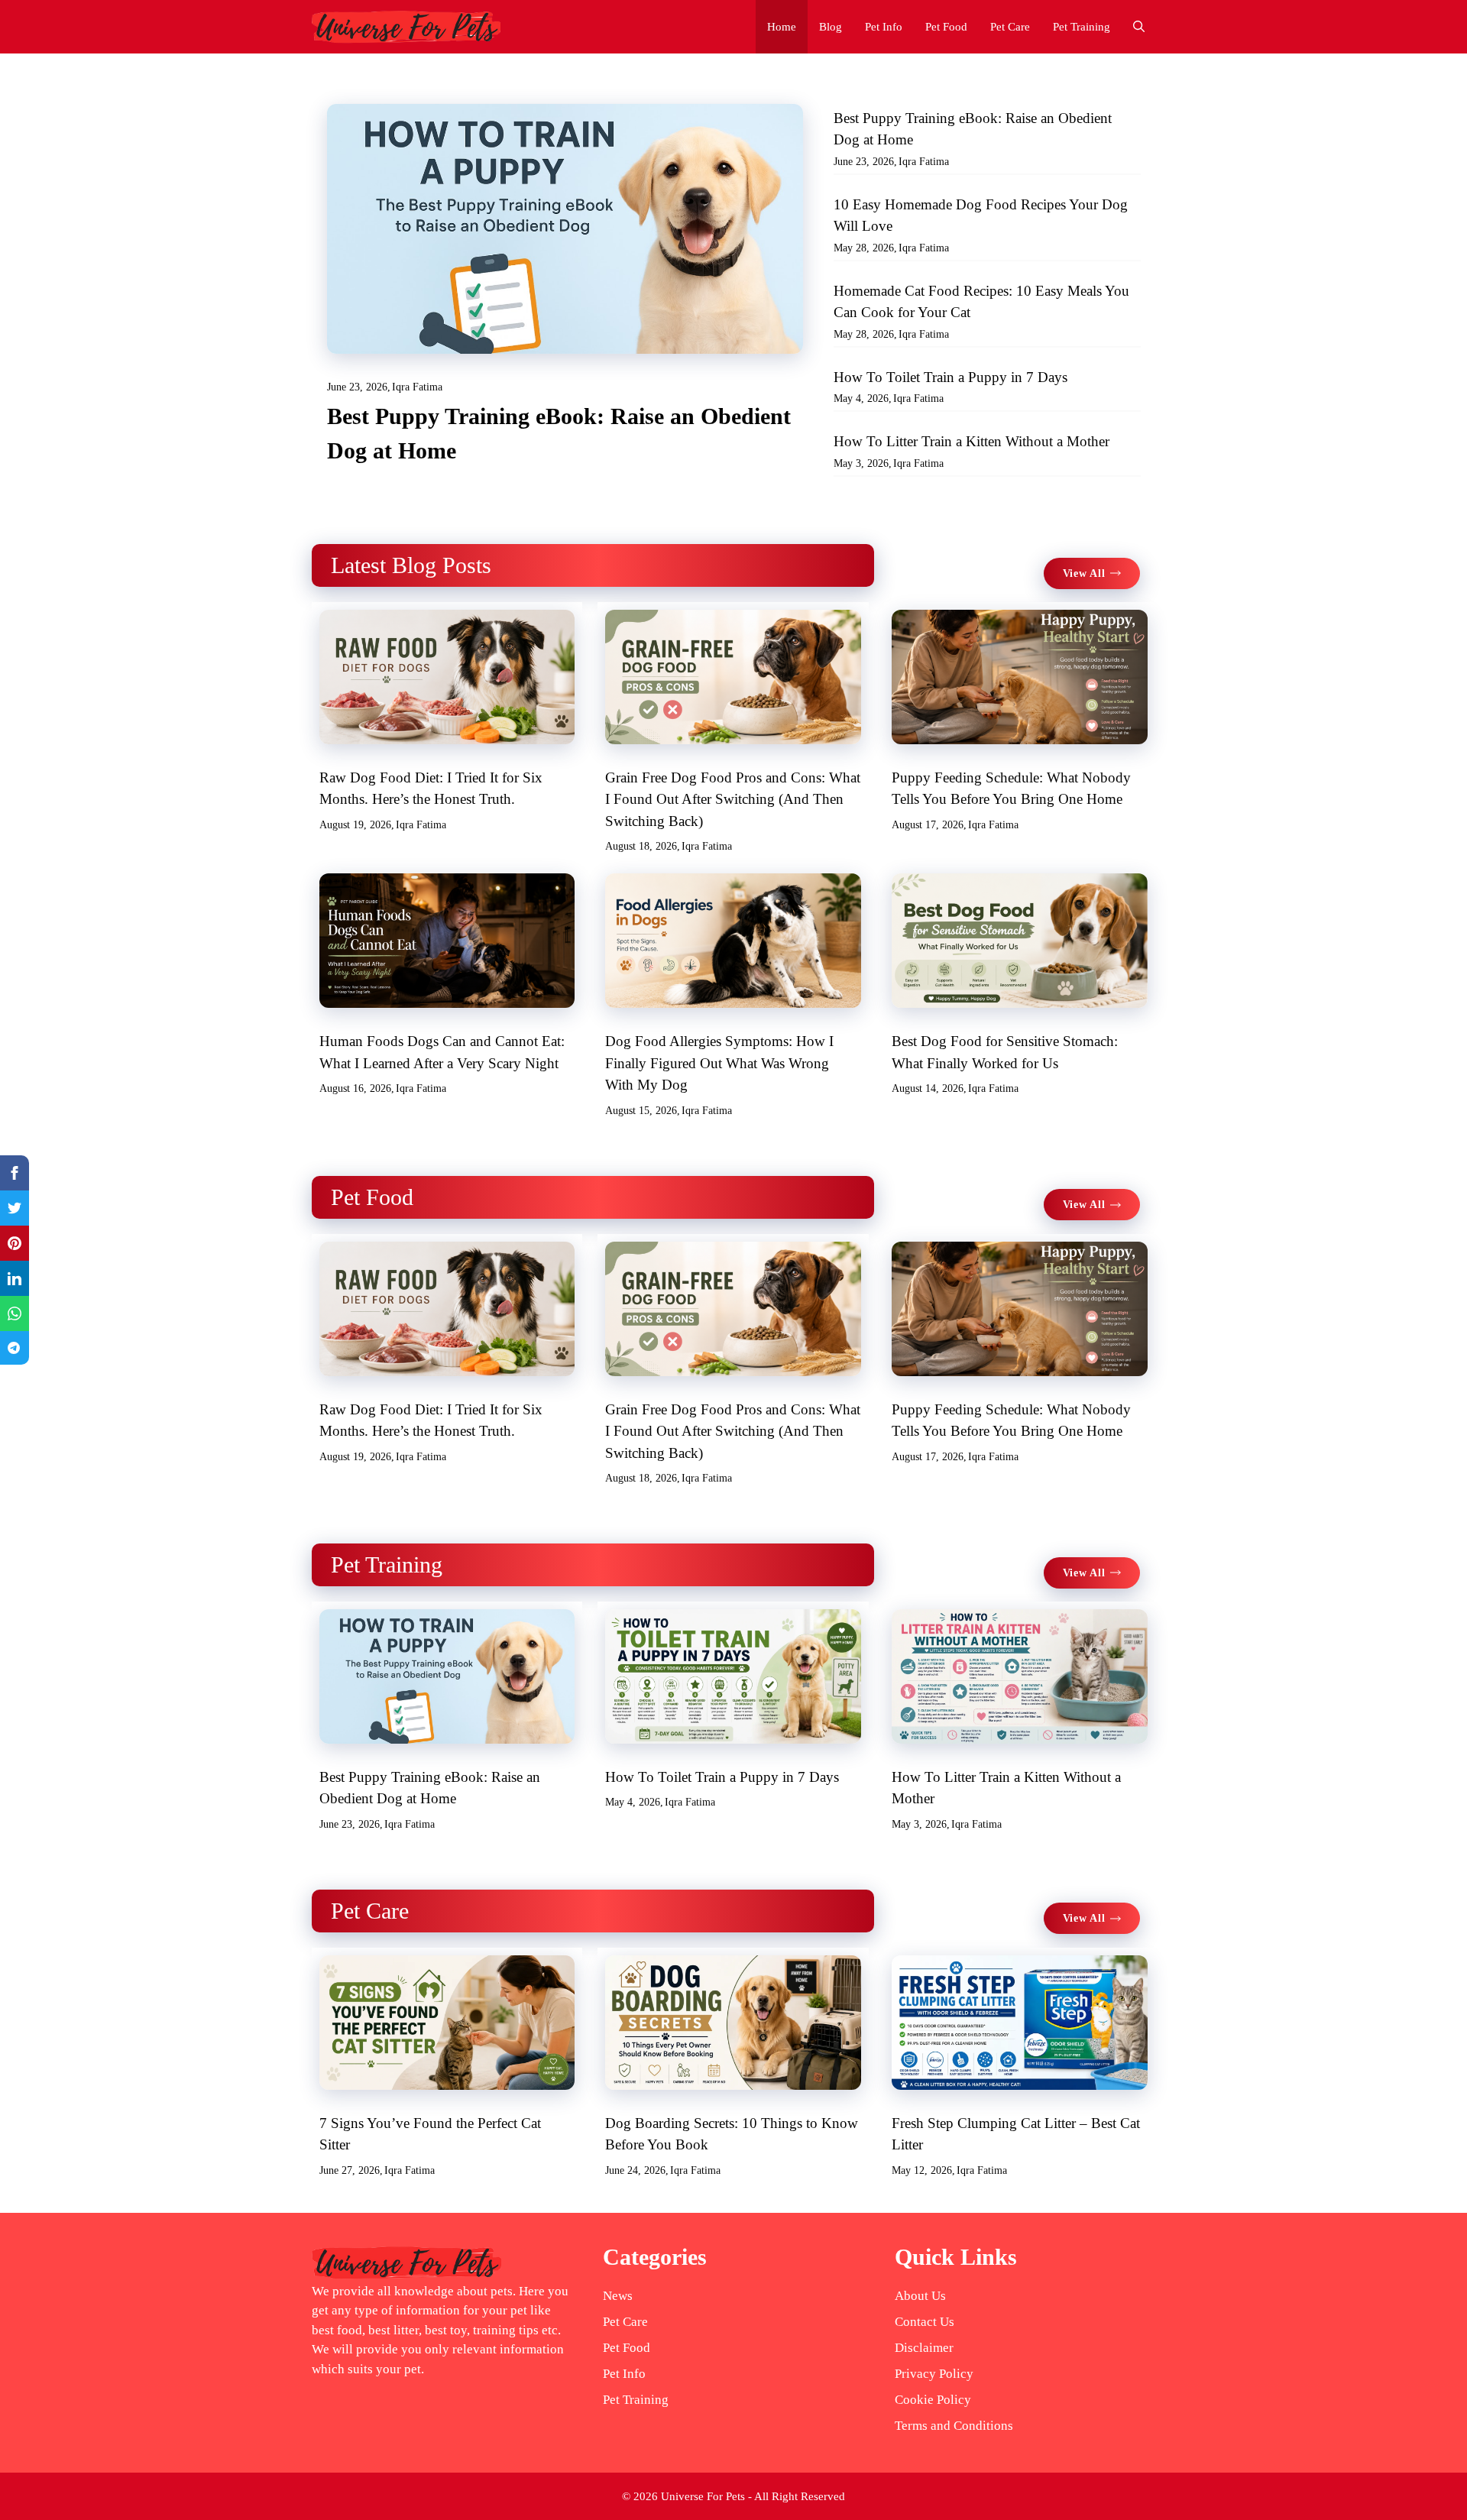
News (618, 2296)
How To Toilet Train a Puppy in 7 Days (950, 377)
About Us (920, 2296)
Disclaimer (924, 2348)
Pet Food (946, 27)
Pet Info (884, 27)
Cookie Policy (933, 2400)
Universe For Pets (703, 2496)
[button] (1139, 27)
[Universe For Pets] (406, 27)
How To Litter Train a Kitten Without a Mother (972, 441)
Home (782, 27)
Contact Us (925, 2322)
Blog (831, 27)
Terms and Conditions (954, 2426)
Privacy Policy (934, 2374)
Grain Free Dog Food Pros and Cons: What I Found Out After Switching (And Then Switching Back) (733, 799)
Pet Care (1010, 27)
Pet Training (1082, 27)
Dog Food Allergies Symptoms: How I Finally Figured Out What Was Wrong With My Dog (719, 1063)
